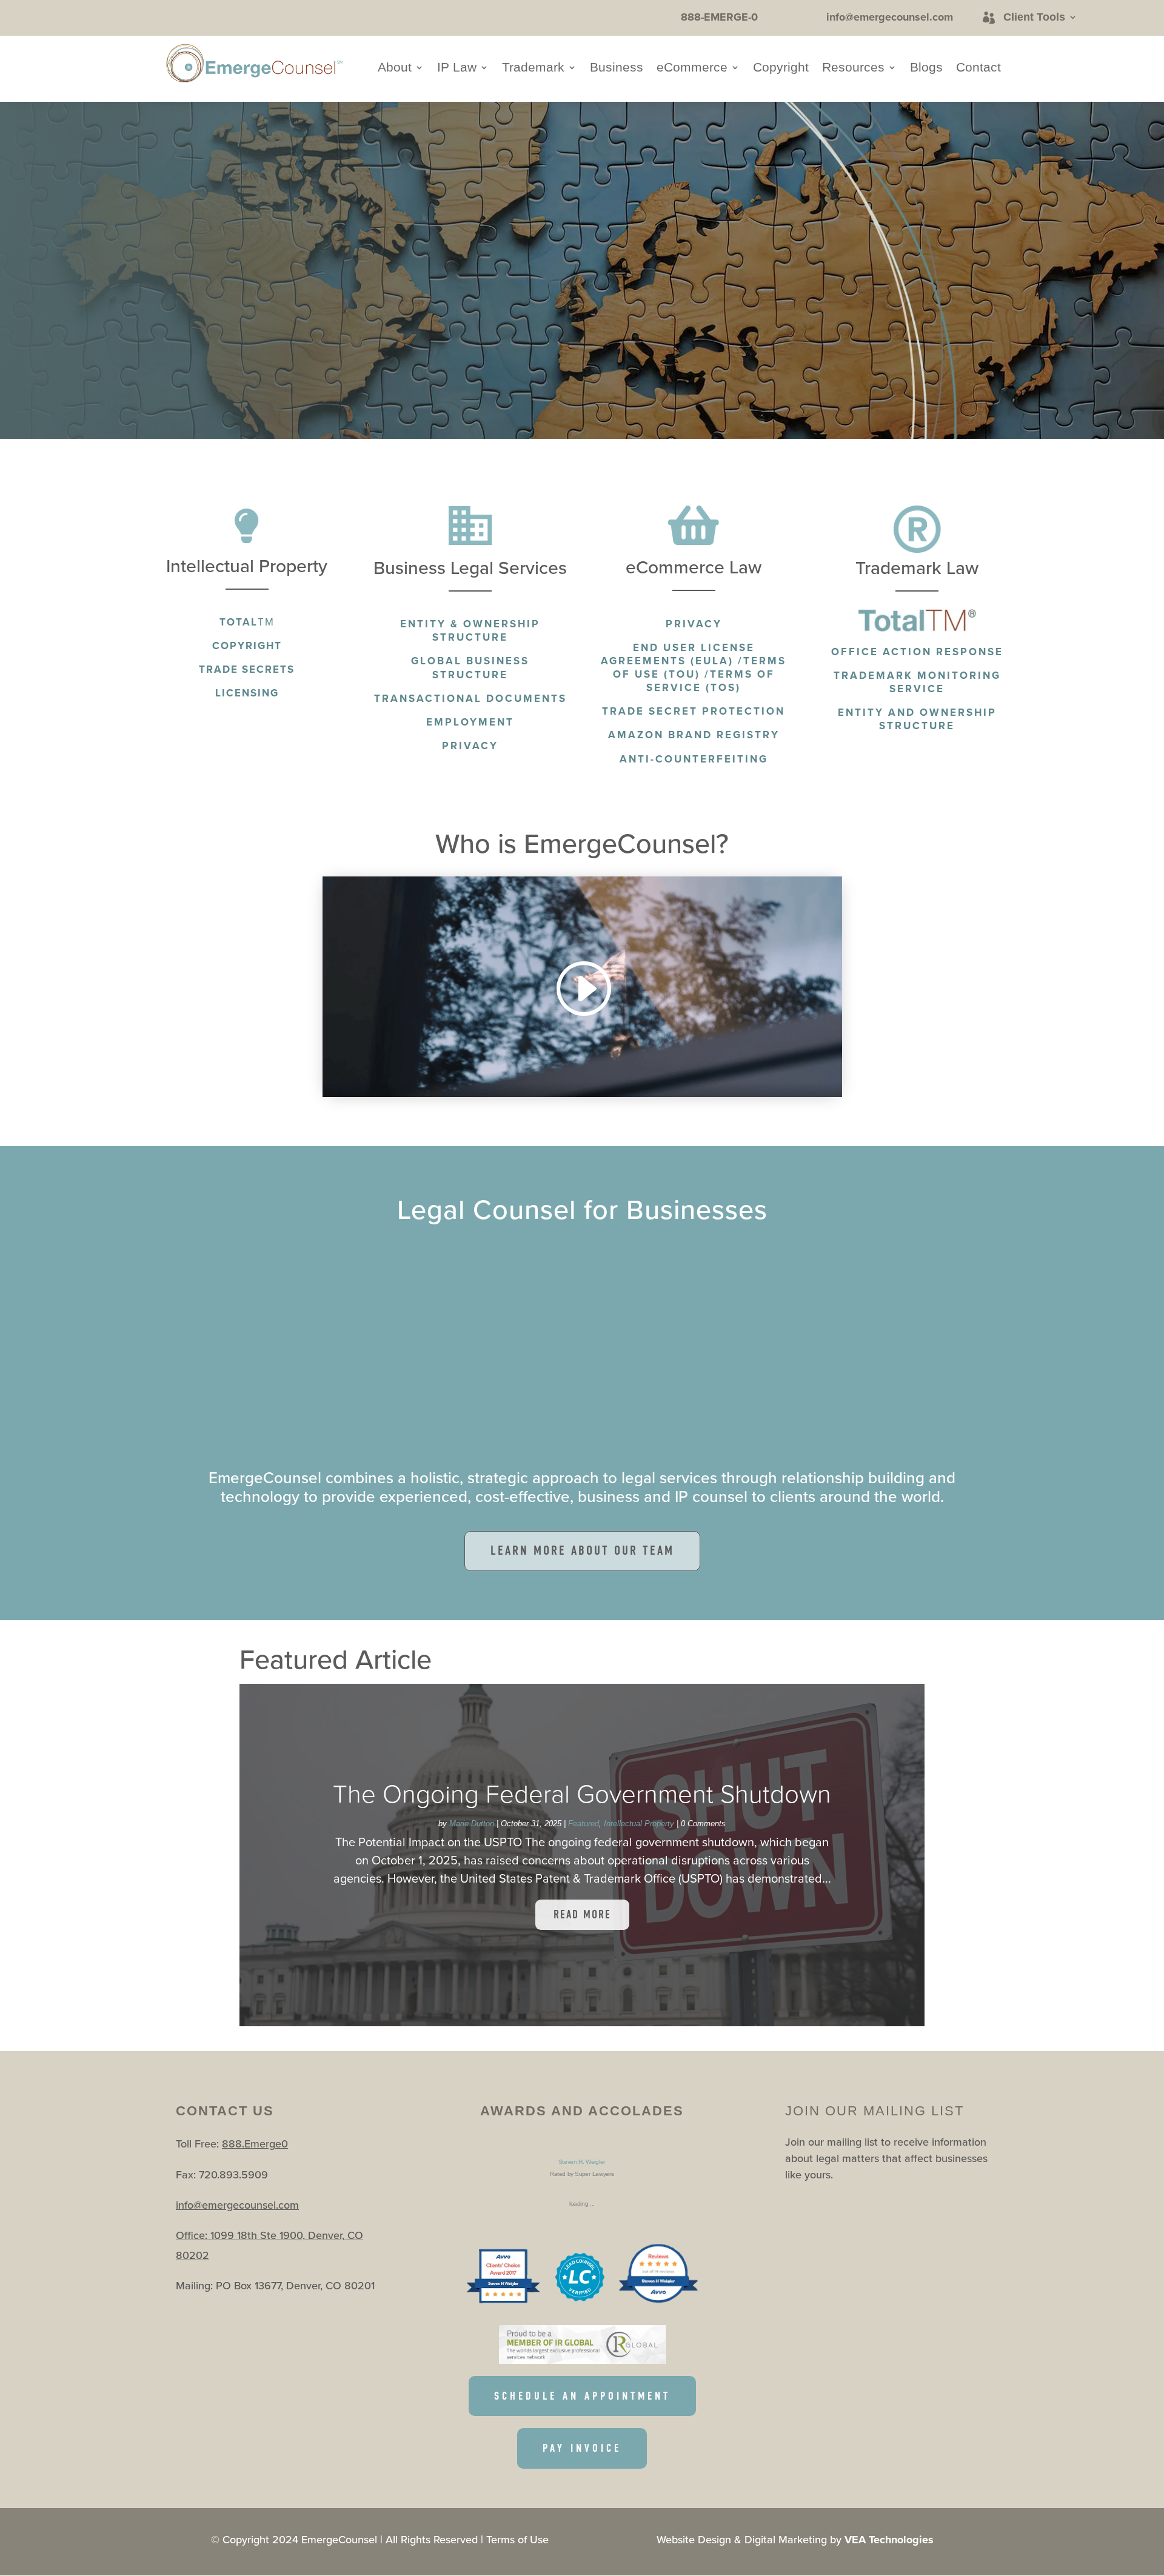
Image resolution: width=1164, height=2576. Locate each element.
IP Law (457, 68)
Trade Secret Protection (694, 711)
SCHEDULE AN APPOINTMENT (582, 2396)
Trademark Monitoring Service (917, 682)
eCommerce (692, 68)
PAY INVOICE (582, 2448)
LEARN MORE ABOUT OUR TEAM (582, 1550)
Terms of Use (517, 2539)
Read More (582, 1914)
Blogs (926, 68)
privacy (470, 746)
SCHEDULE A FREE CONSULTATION (304, 290)
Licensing (247, 693)
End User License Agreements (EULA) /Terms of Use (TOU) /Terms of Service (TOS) (694, 667)
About (395, 68)
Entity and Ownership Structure (917, 719)
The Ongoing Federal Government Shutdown (582, 1793)
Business (617, 68)
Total (247, 622)
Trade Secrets (247, 669)
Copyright (781, 68)
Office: (193, 2235)
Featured (584, 1824)
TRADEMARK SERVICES (367, 353)
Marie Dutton (472, 1824)
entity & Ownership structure (470, 630)
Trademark (533, 68)
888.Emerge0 (255, 2144)
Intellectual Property (639, 1824)
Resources (853, 68)
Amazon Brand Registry (694, 735)
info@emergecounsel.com (237, 2205)
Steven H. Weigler (582, 2162)
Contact (978, 68)
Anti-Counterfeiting (694, 759)
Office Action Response (917, 652)
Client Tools (1034, 17)
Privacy (694, 624)
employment (470, 722)
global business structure (470, 667)
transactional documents (470, 698)
